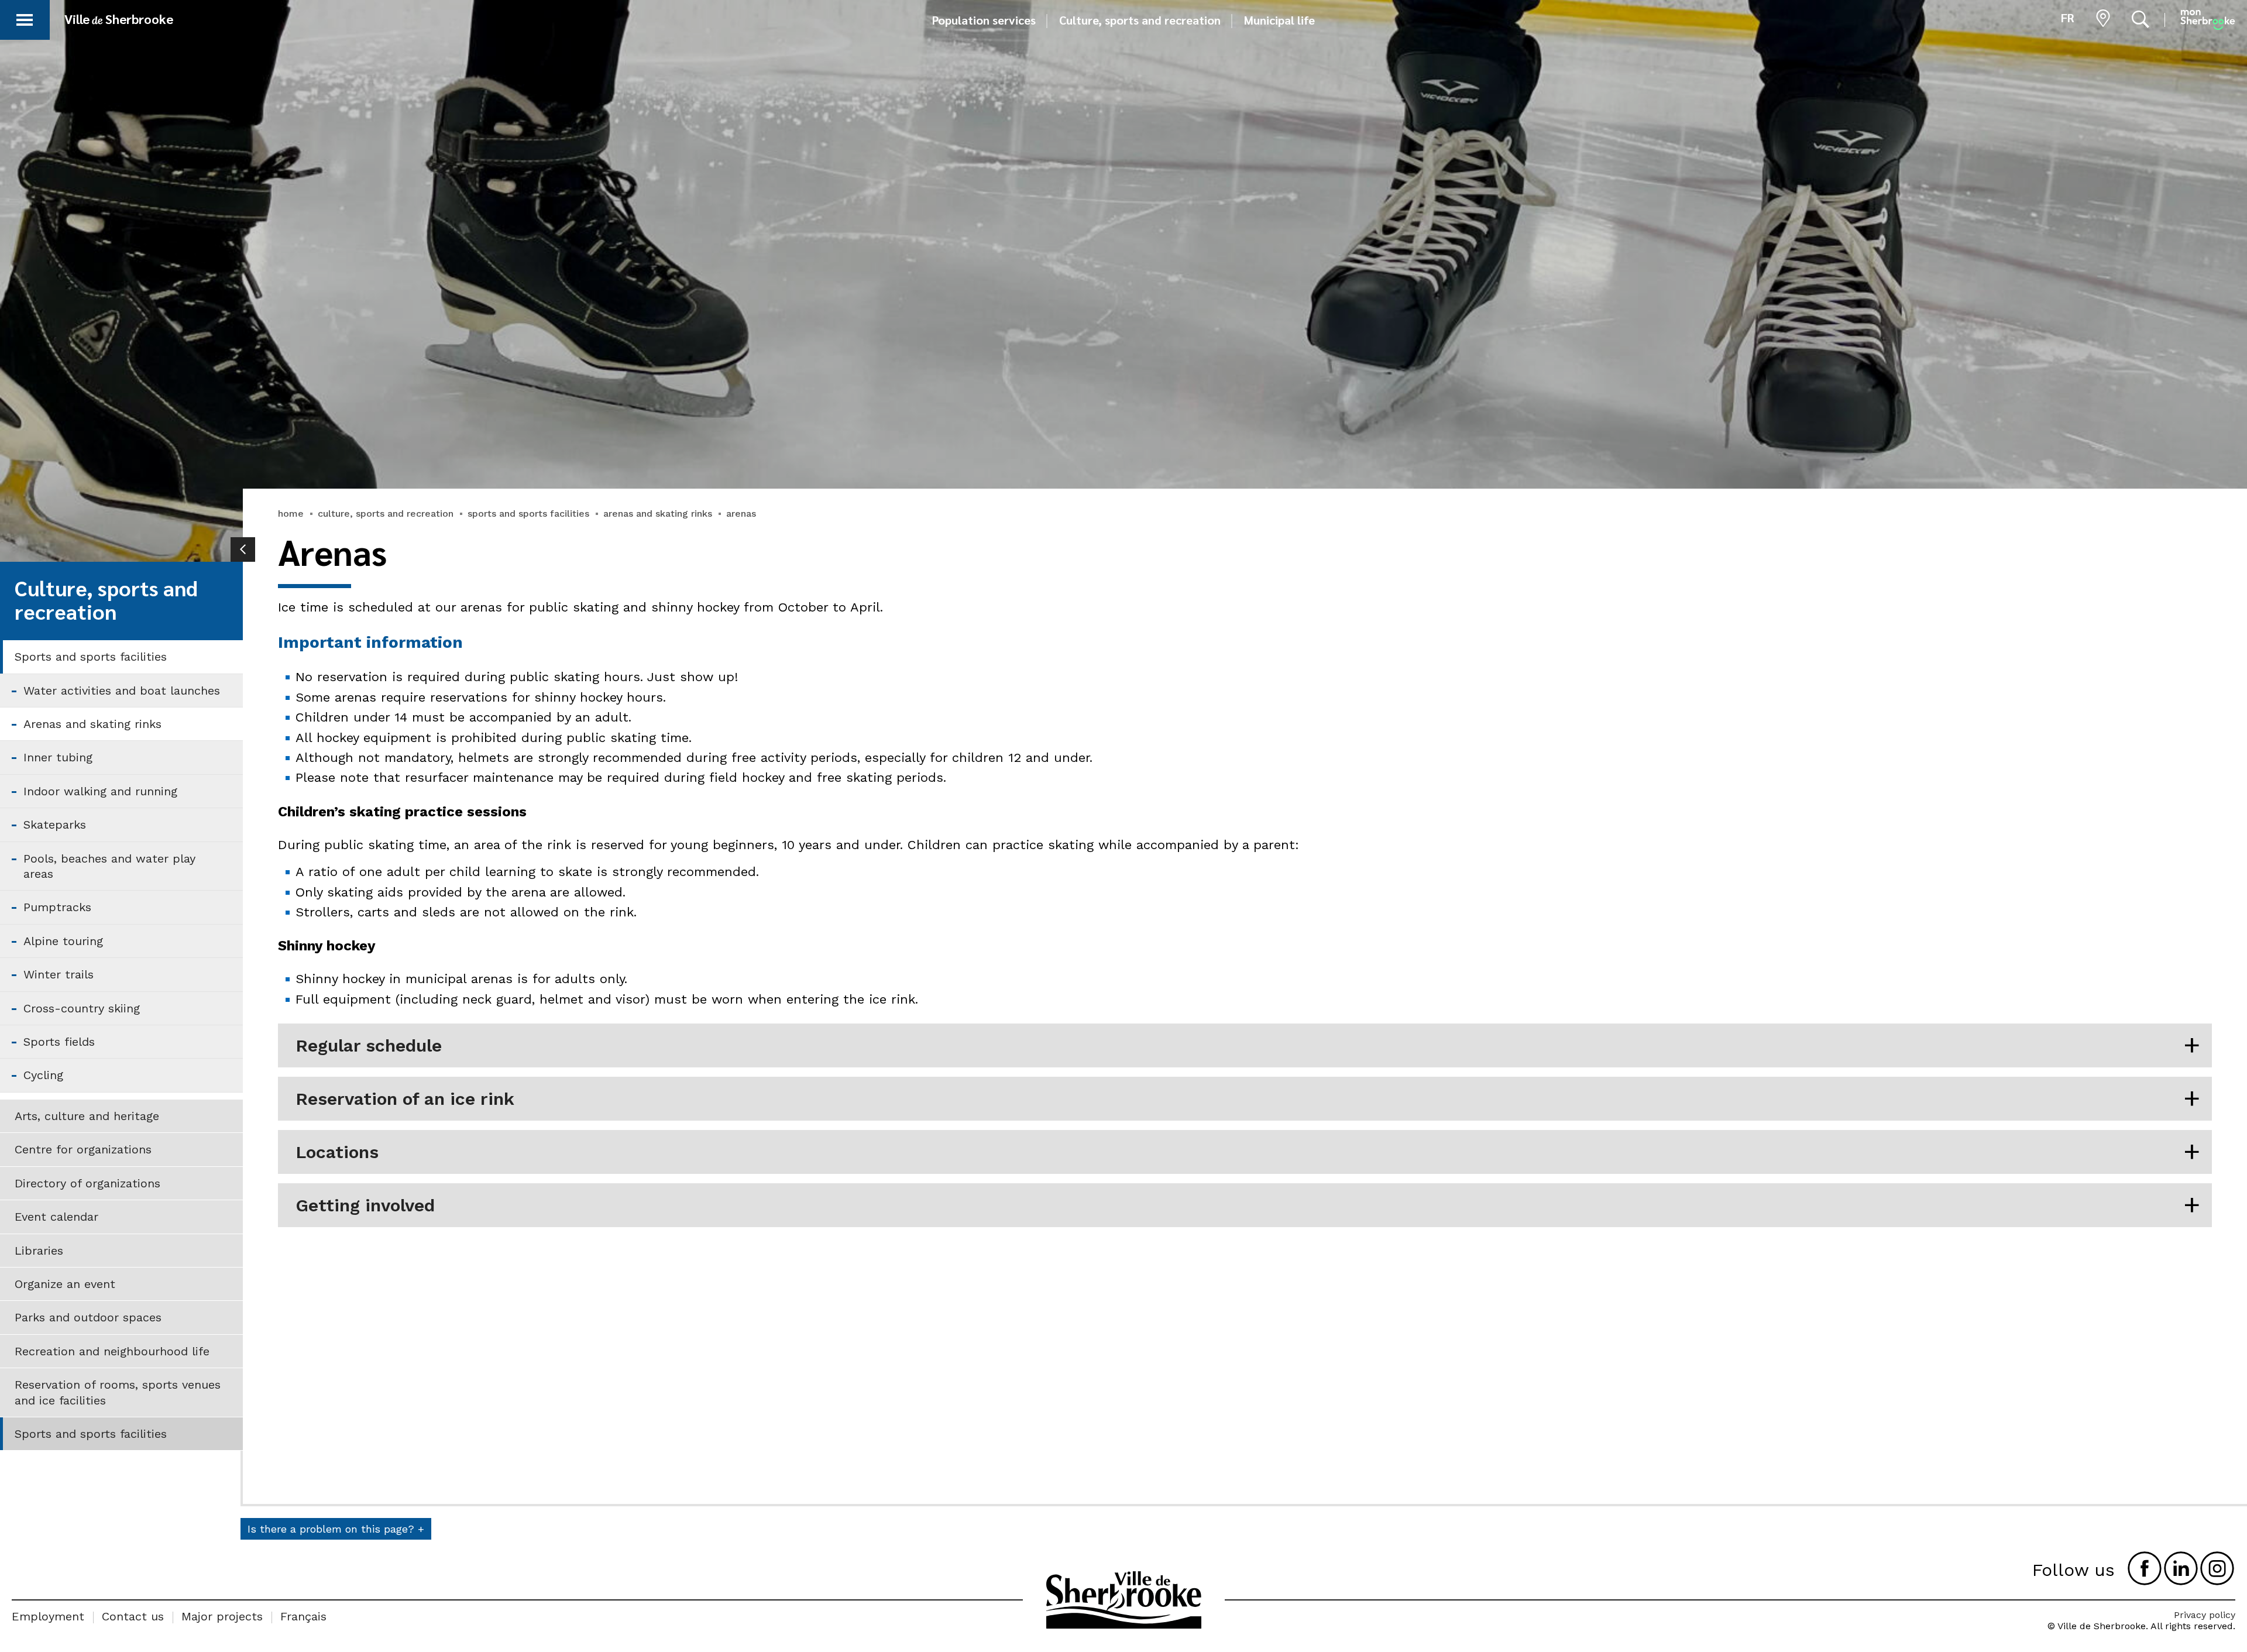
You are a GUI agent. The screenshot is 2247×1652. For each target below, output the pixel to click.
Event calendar (56, 1217)
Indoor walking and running (100, 791)
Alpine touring (63, 941)
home (291, 514)
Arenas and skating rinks (92, 724)
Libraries (39, 1251)
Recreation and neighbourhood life (112, 1351)
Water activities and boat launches (122, 691)
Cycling (43, 1075)
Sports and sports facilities (91, 657)
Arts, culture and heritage (87, 1116)
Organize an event (65, 1284)
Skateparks (55, 825)
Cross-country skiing (82, 1008)
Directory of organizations (87, 1183)
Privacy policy (2205, 1615)
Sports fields (59, 1042)
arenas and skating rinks (658, 514)
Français (303, 1616)
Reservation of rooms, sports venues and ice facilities (118, 1392)
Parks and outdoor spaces (88, 1317)
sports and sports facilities (528, 514)
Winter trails (59, 974)
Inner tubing (58, 757)
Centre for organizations (83, 1149)
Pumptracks (57, 907)
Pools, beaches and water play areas (109, 866)
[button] (25, 18)
